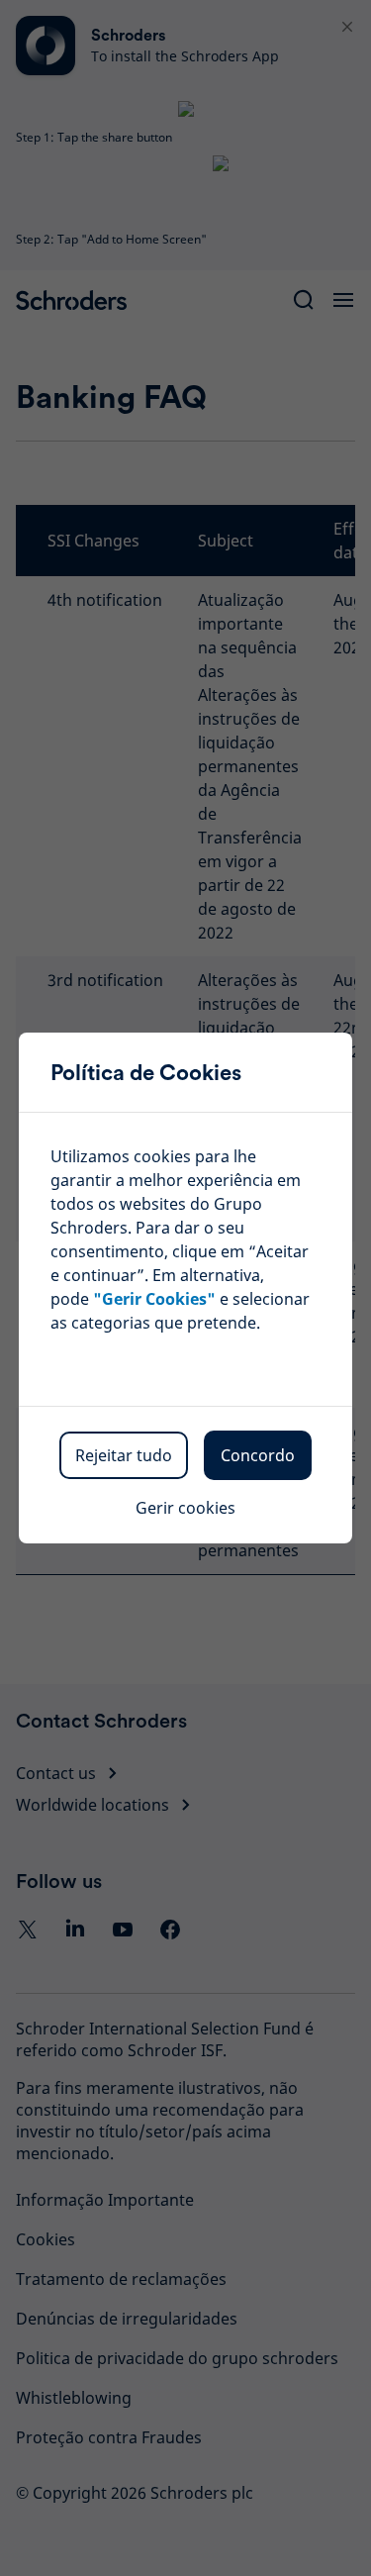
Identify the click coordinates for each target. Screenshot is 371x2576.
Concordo (258, 1455)
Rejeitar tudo (124, 1455)
